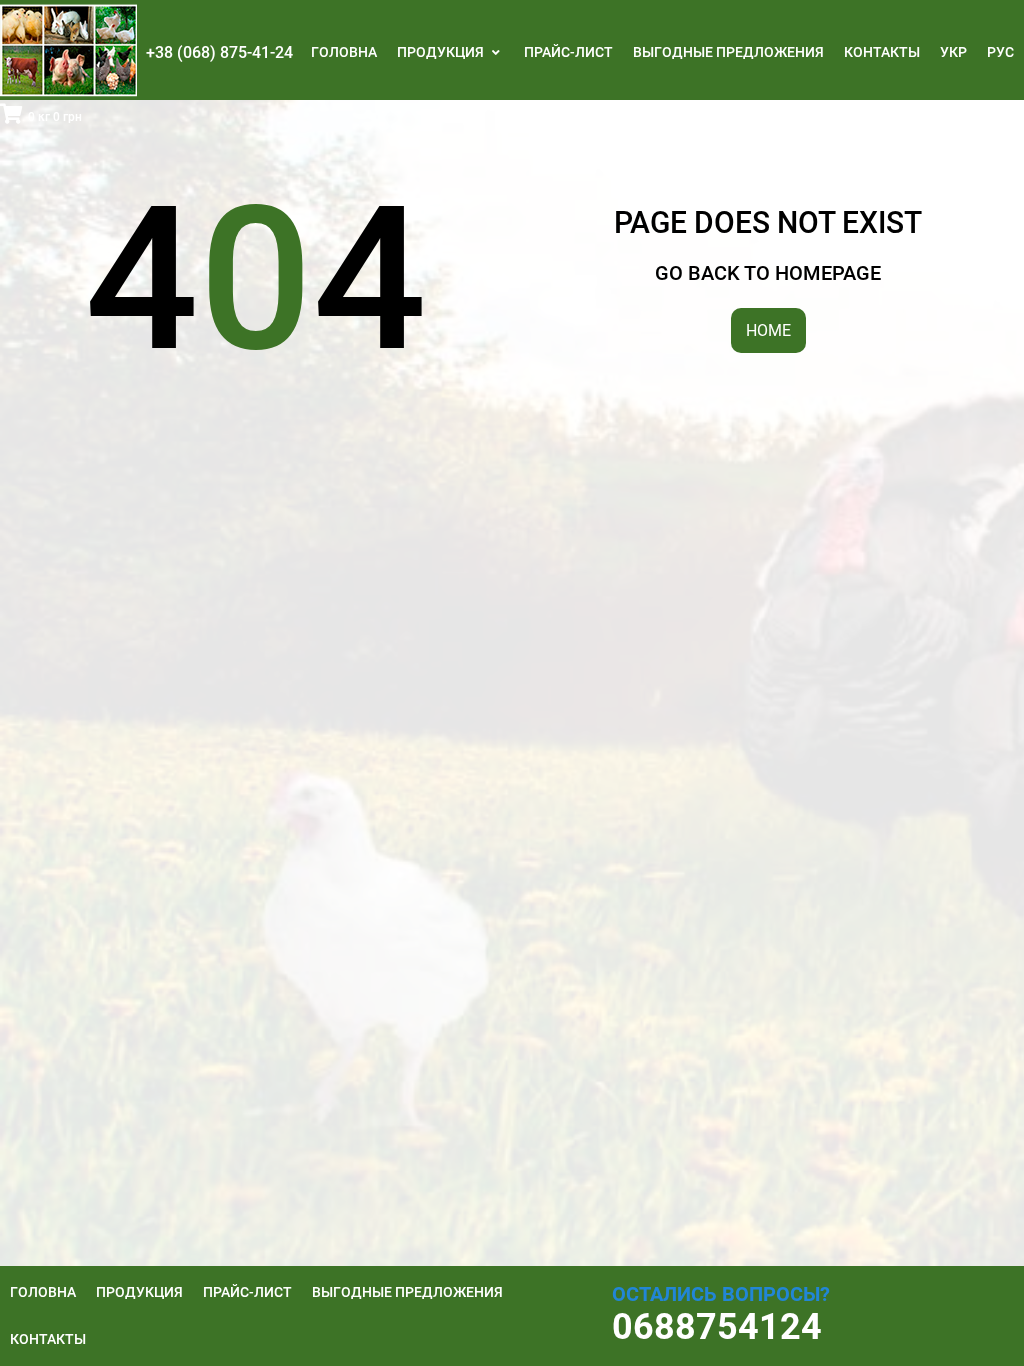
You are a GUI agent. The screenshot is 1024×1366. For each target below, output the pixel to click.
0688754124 (717, 1327)
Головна (344, 52)
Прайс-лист (568, 52)
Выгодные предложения (728, 52)
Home (768, 330)
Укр (953, 52)
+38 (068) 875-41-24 (219, 52)
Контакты (882, 52)
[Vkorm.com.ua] (68, 50)
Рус (1000, 52)
